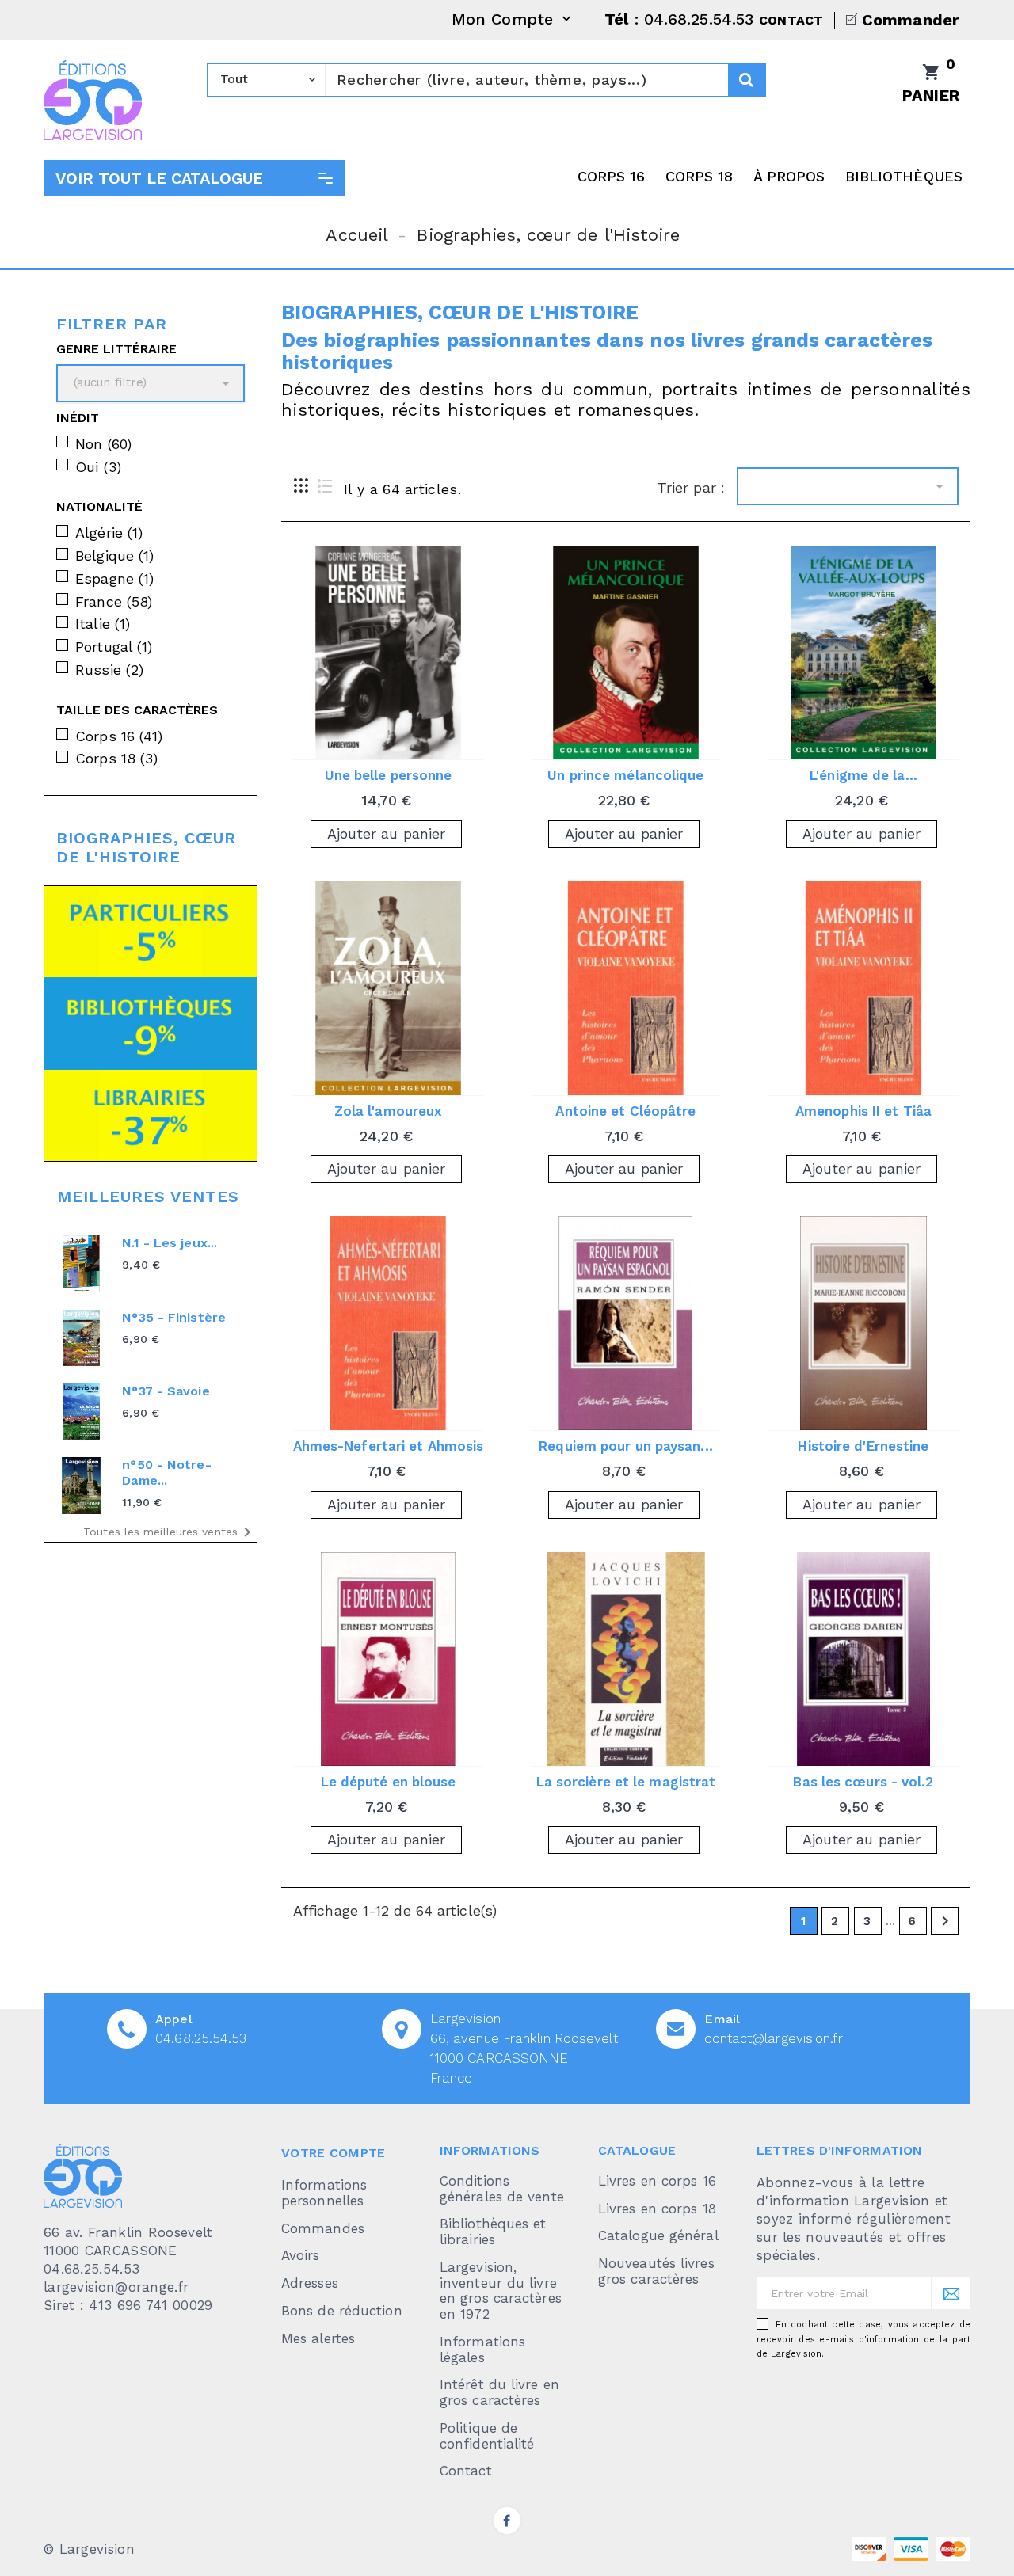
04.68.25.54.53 (201, 2038)
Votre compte (334, 2153)
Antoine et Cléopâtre (625, 1111)
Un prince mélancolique (625, 775)
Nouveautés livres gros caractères (656, 2271)
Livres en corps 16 (657, 2181)
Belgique (114, 556)
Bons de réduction (342, 2311)
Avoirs (301, 2255)
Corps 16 (612, 176)
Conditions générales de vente (502, 2189)
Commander (910, 20)
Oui (98, 467)
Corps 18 (700, 176)
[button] (194, 178)
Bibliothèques (904, 176)
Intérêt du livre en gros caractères (499, 2392)
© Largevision (89, 2549)
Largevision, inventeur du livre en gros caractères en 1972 (501, 2291)
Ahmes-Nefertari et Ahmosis (389, 1446)
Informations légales (482, 2350)
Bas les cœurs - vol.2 (863, 1782)
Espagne (114, 578)
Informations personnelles (324, 2193)
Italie (103, 624)
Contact (466, 2471)
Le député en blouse (389, 1782)
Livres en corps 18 (657, 2209)
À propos (789, 176)
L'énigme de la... (863, 775)
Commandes (323, 2228)
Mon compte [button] (513, 20)
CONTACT (791, 20)
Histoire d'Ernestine (863, 1446)
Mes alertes (318, 2338)
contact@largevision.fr (773, 2038)
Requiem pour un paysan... (626, 1446)
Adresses (310, 2283)
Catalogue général (658, 2235)
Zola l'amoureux (389, 1111)
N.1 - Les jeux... (170, 1243)
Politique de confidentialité (487, 2436)
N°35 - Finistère (174, 1317)
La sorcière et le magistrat (626, 1782)
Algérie (109, 533)
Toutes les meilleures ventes (170, 1532)
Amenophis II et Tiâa (863, 1111)
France (114, 601)
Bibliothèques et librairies (493, 2232)
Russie (109, 670)
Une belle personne (389, 775)
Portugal (114, 647)
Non (103, 444)
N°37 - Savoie (166, 1391)
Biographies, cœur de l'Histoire (146, 847)
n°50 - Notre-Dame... (166, 1473)
